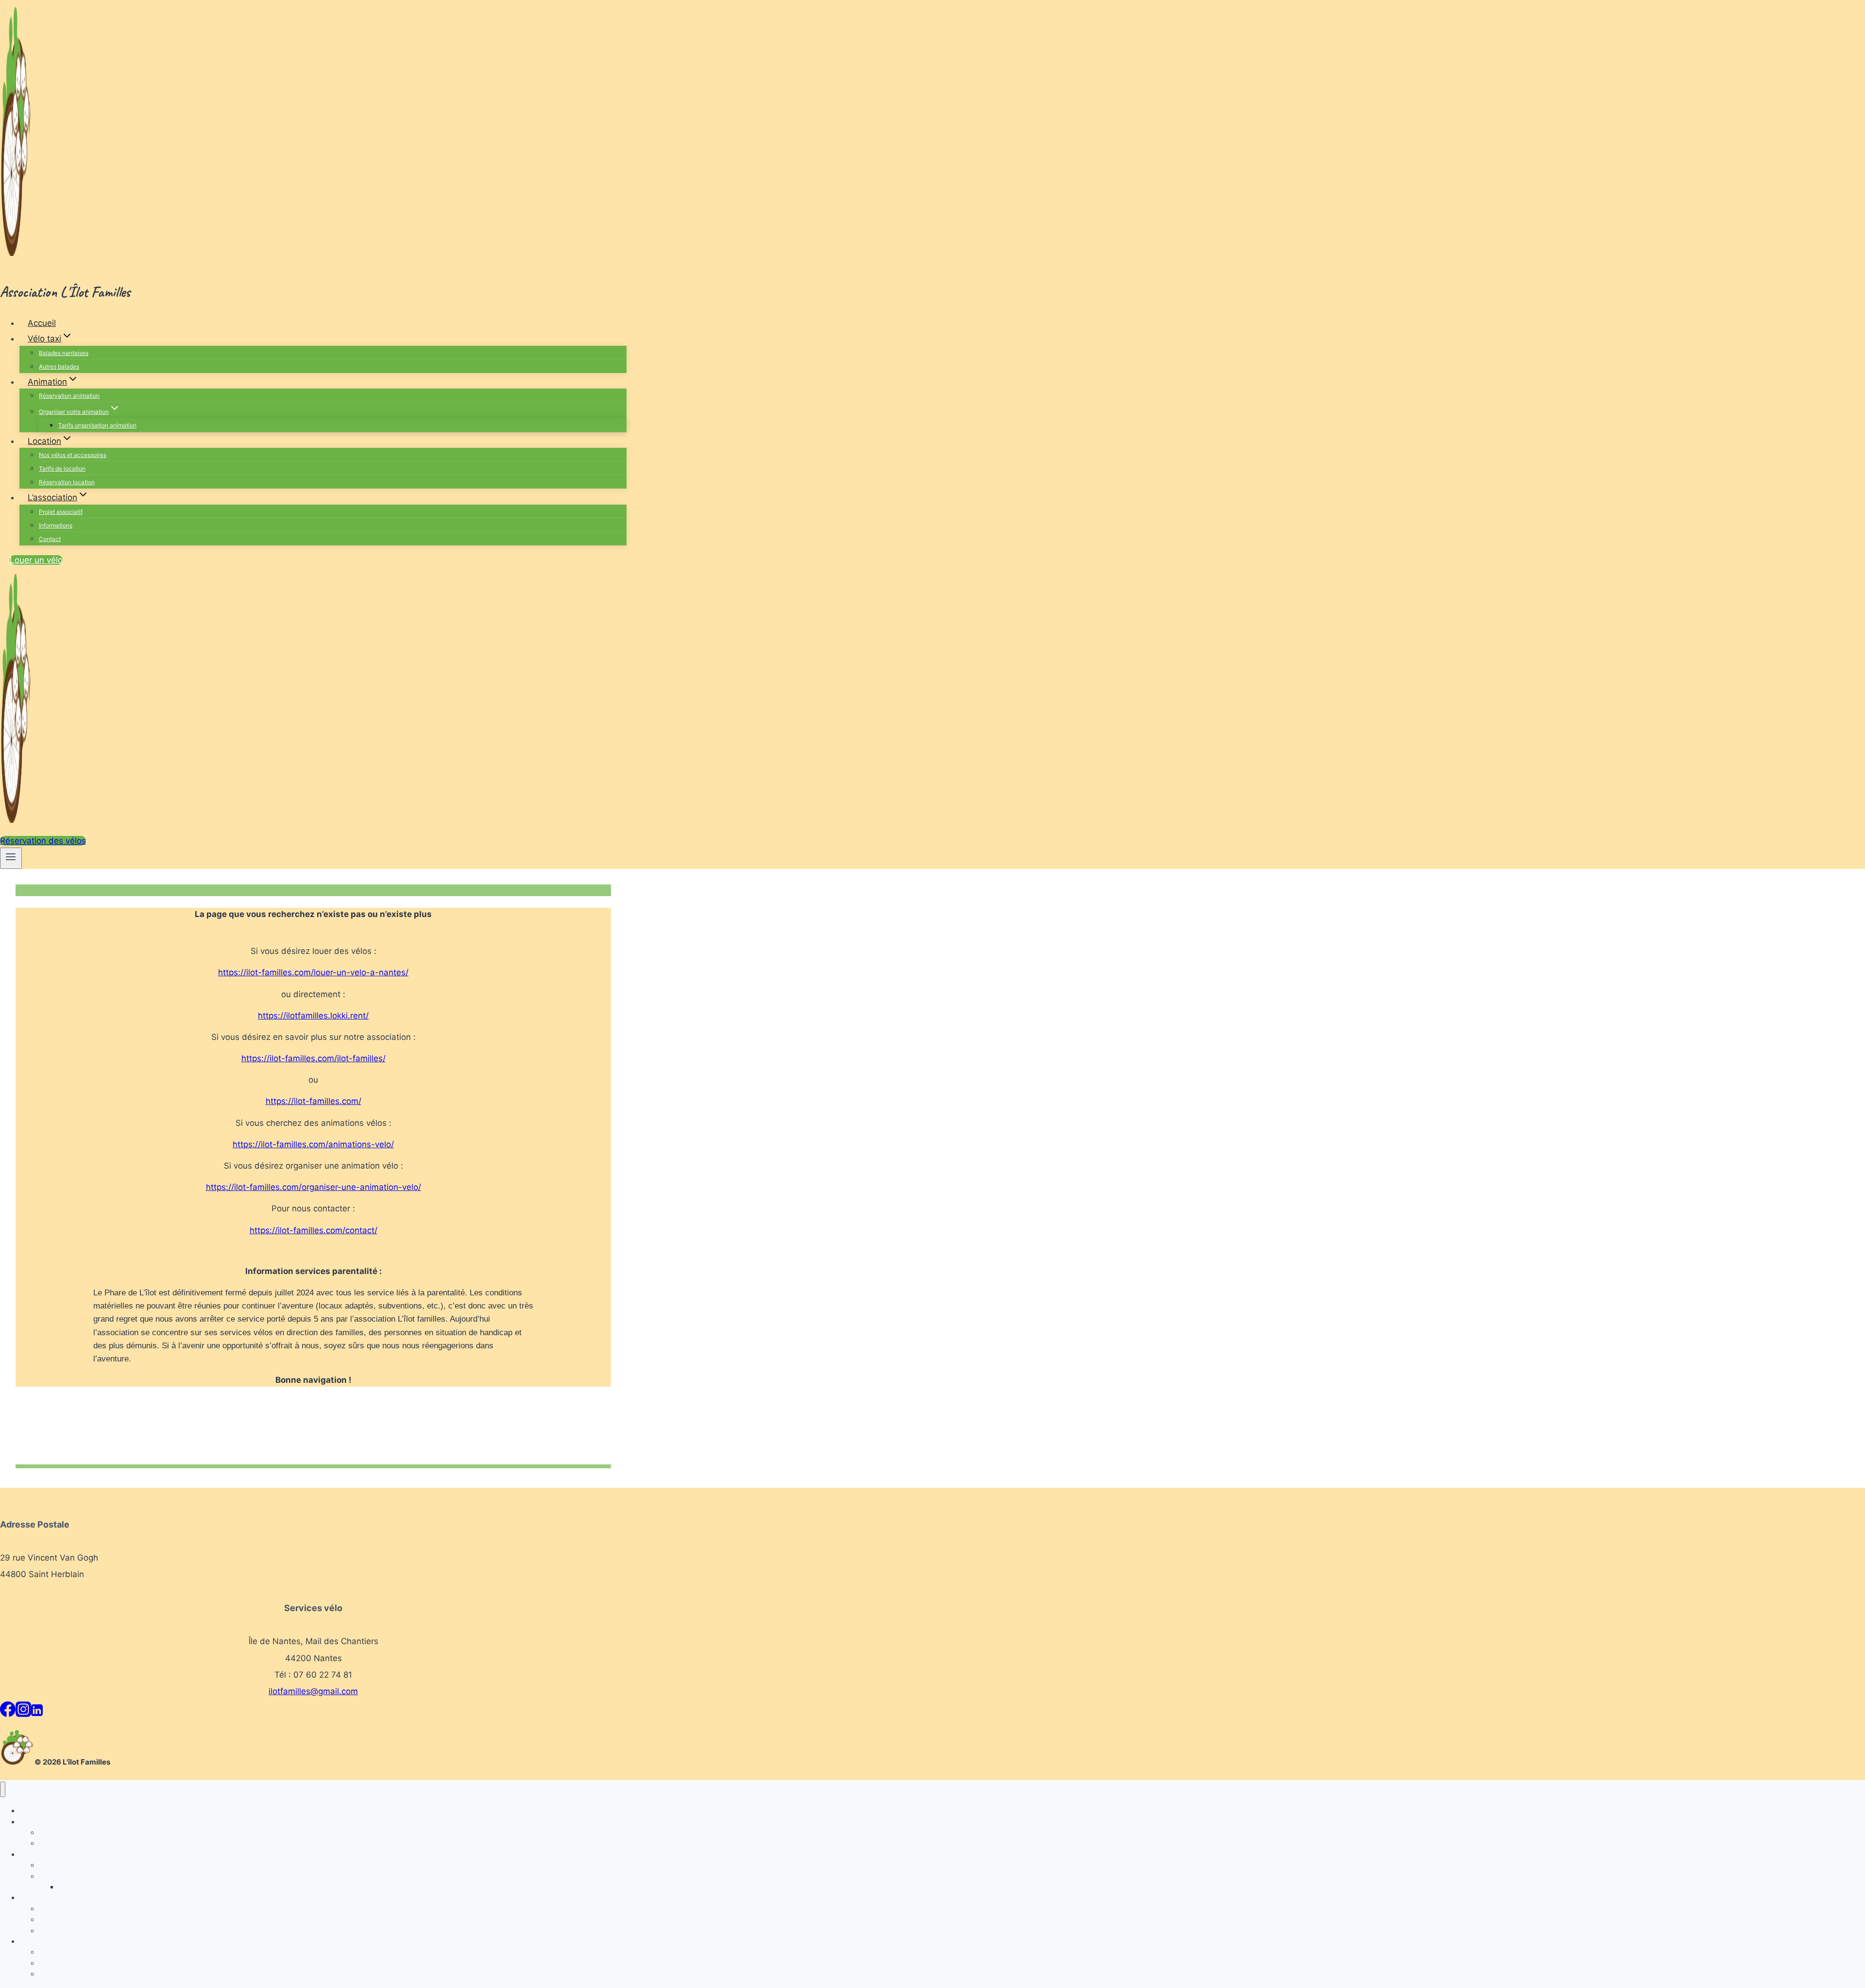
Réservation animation (69, 396)
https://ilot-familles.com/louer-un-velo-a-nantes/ (313, 972)
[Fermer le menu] (3, 1790)
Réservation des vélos (43, 841)
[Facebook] (8, 1712)
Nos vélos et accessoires (73, 455)
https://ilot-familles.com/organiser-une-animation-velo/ (314, 1187)
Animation (35, 1854)
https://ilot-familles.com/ (314, 1101)
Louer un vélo (36, 560)
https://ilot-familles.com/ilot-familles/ (314, 1058)
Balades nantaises (64, 353)
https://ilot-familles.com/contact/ (314, 1230)
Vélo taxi (33, 1822)
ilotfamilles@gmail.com (313, 1691)
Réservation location (67, 482)
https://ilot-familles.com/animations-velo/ (313, 1144)
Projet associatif (61, 512)
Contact (50, 539)
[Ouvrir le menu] (11, 858)
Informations (56, 525)
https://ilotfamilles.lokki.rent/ (313, 1016)
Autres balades (59, 366)
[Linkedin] (37, 1712)
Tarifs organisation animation (97, 425)
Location (33, 1897)
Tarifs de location (62, 468)
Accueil (42, 323)
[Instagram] (23, 1712)
